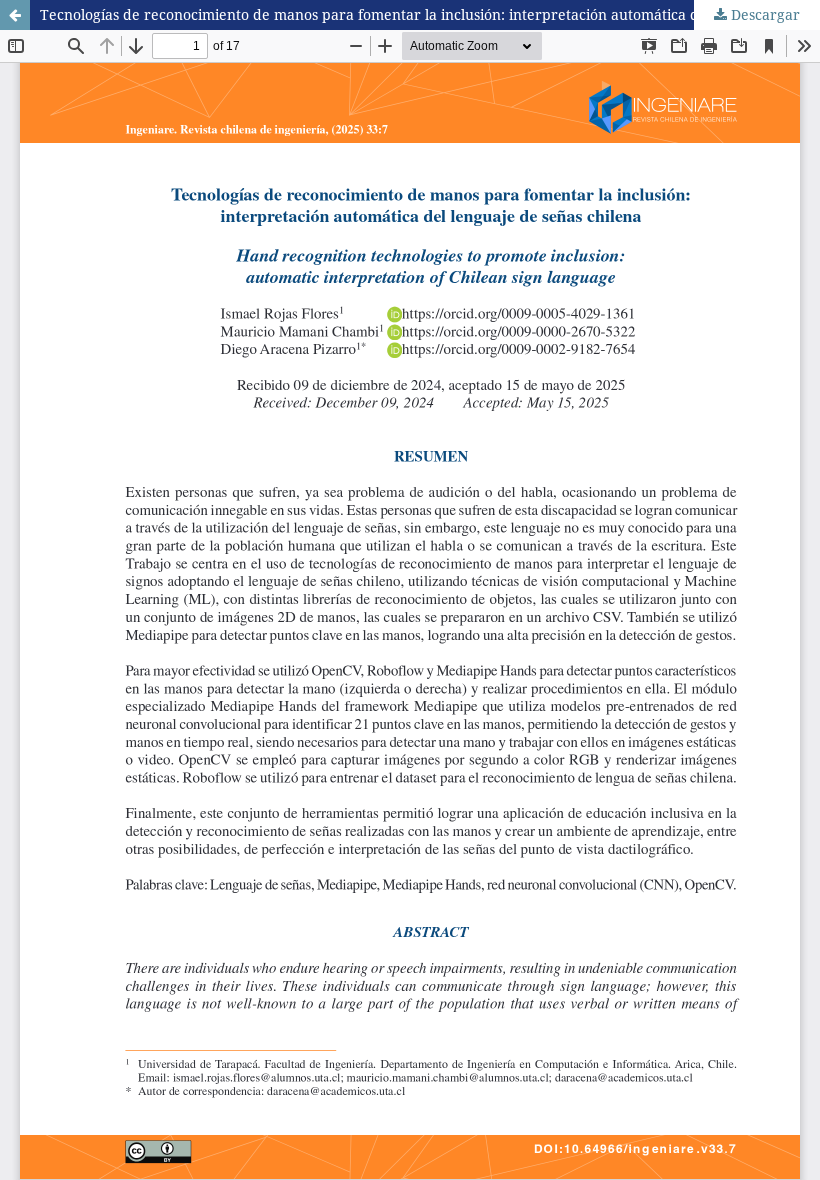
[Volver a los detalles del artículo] (15, 15)
